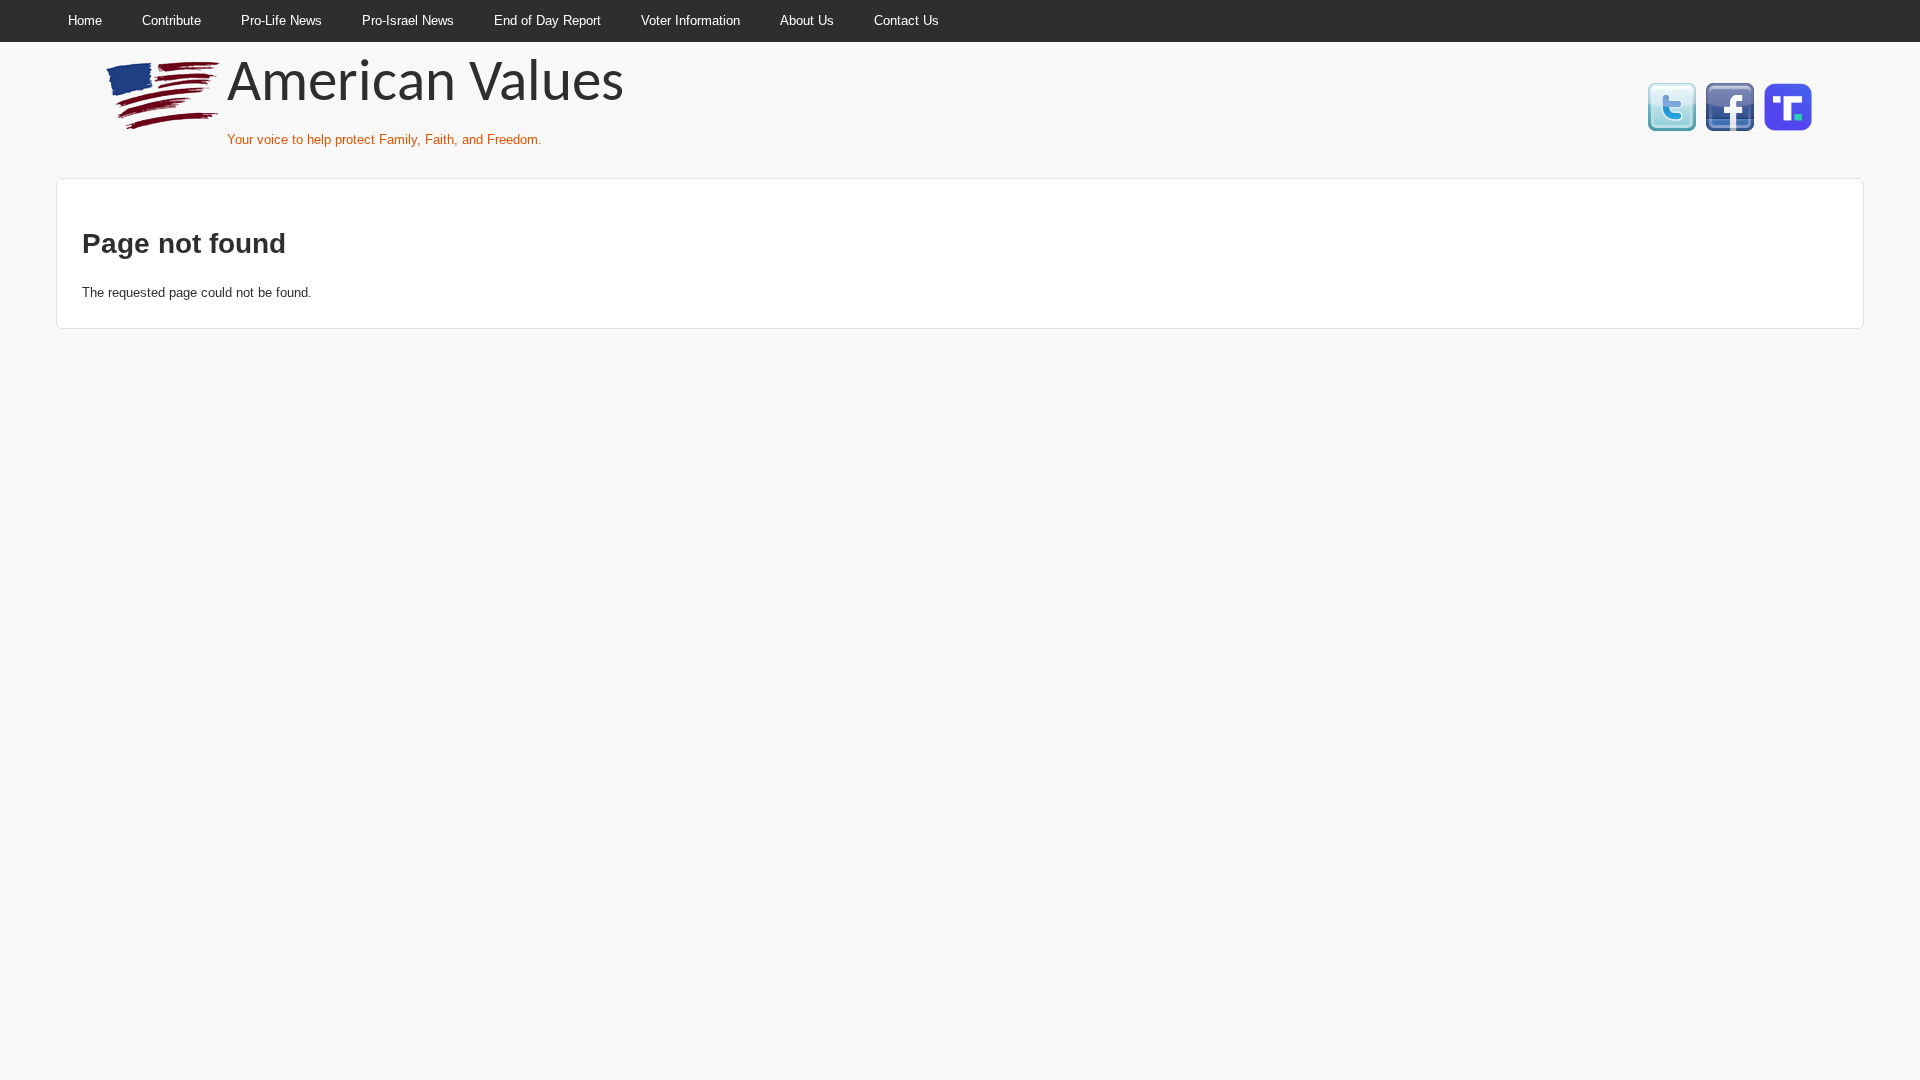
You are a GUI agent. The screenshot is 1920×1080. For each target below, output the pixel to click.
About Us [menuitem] (807, 20)
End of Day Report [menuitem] (547, 20)
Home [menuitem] (85, 20)
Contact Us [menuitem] (906, 20)
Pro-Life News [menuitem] (281, 20)
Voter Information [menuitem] (690, 20)
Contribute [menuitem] (171, 20)
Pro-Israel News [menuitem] (408, 20)
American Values (425, 85)
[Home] (165, 120)
